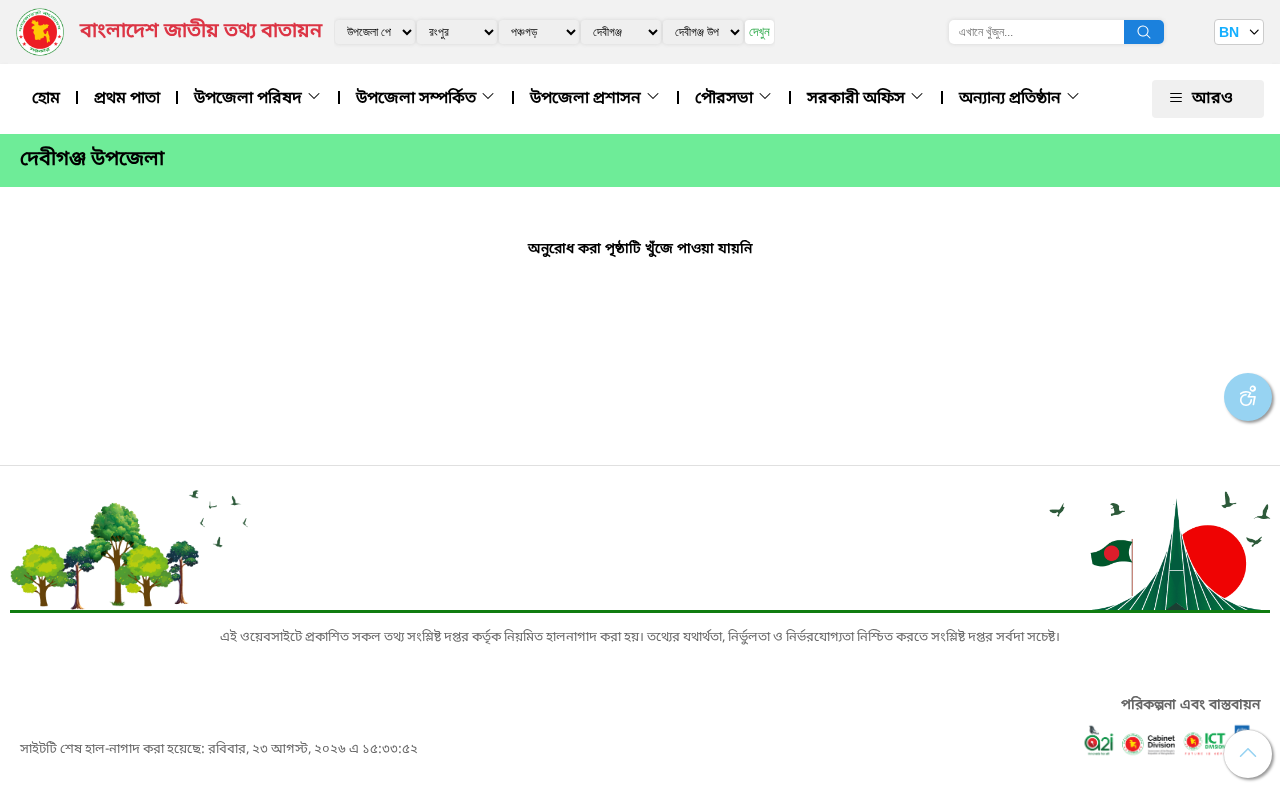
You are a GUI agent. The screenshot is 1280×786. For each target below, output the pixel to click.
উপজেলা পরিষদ (250, 99)
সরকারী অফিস (858, 99)
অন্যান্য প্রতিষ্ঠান (1012, 99)
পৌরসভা (726, 99)
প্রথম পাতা (127, 99)
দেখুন (759, 31)
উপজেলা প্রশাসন (587, 99)
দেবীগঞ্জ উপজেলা (92, 160)
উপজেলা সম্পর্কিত (418, 99)
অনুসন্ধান (1144, 32)
